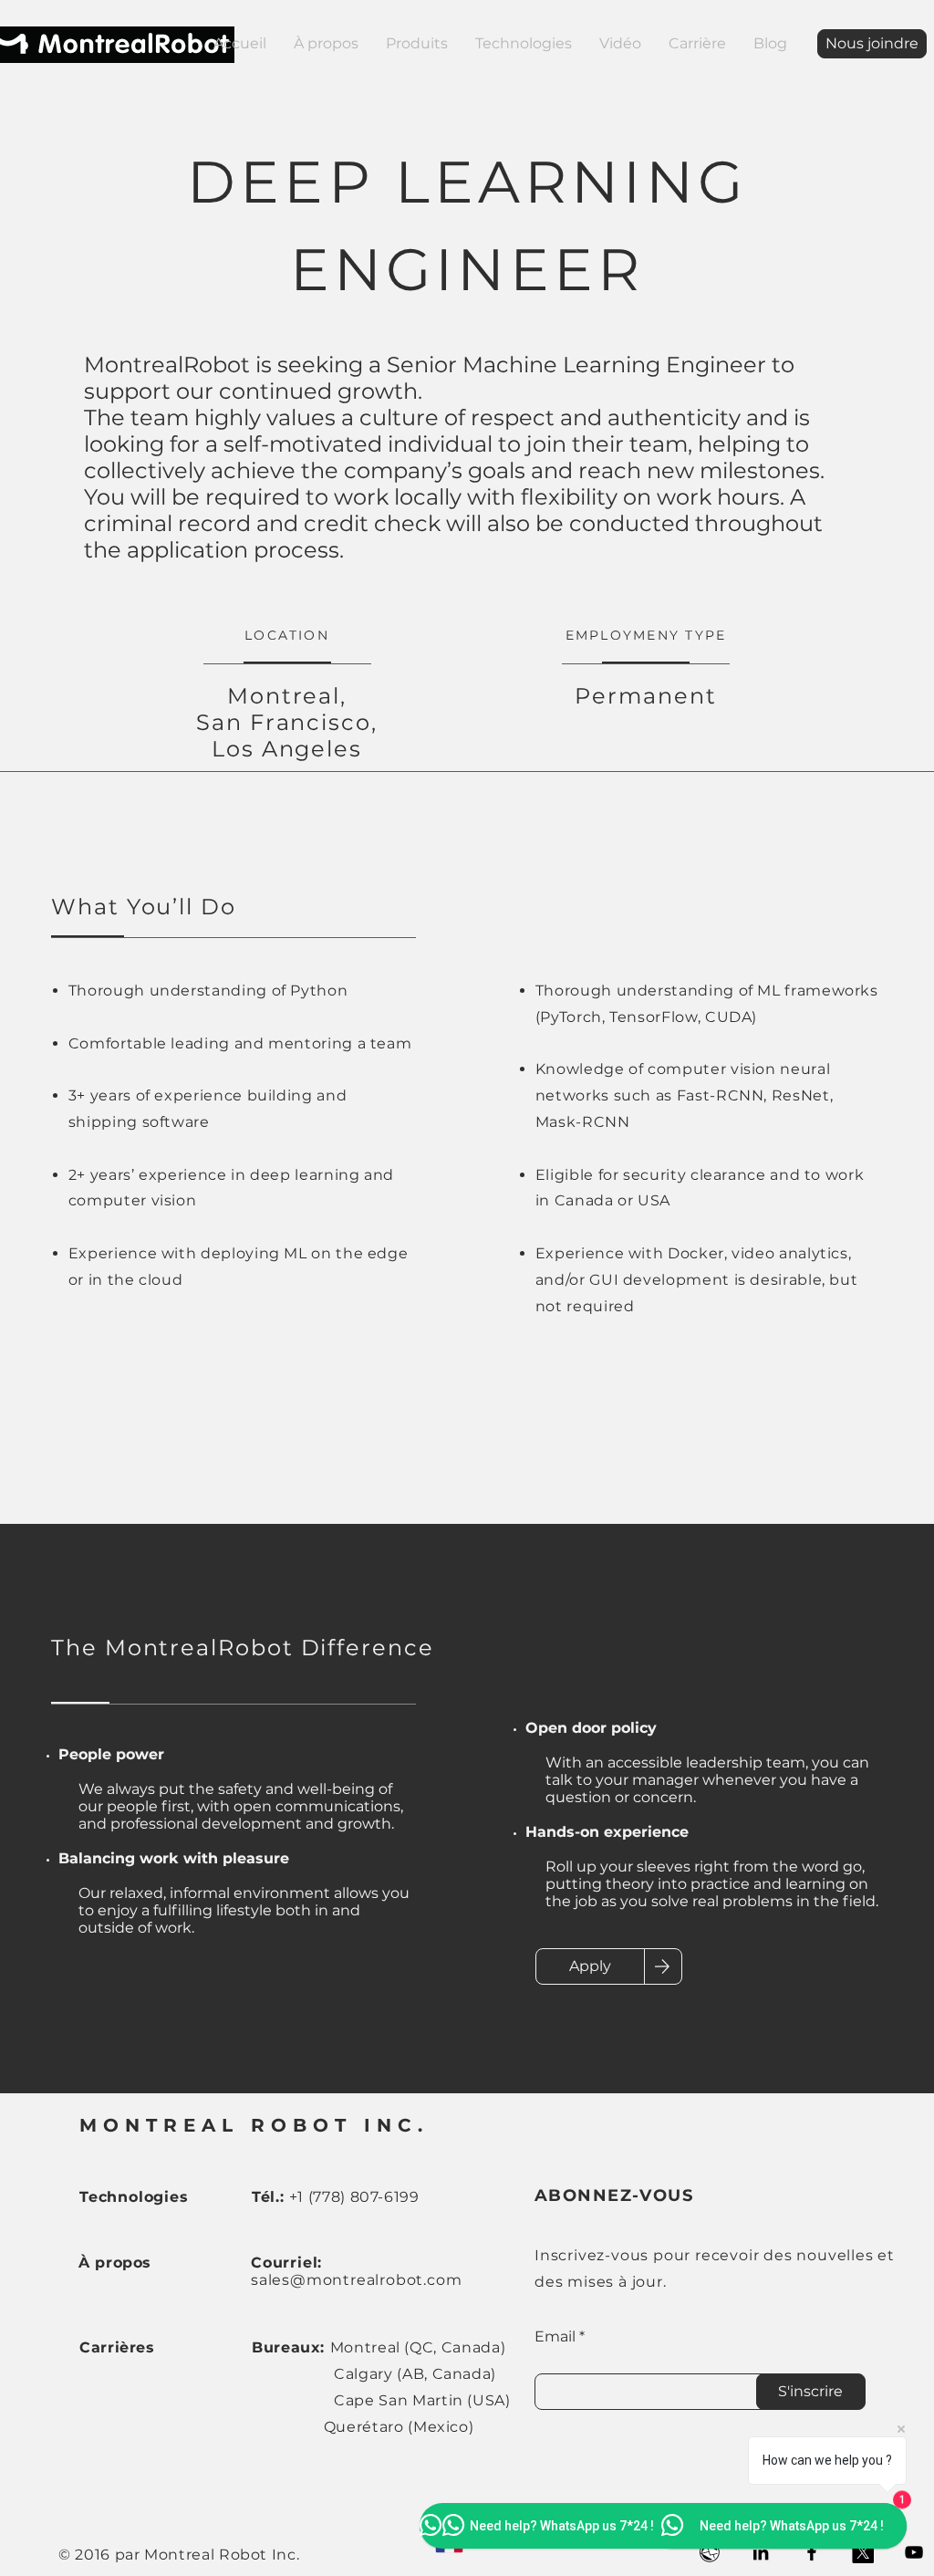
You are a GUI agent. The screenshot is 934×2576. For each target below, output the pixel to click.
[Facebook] (812, 2552)
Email (555, 2337)
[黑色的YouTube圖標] (914, 2552)
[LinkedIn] (761, 2552)
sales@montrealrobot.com (356, 2280)
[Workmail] (710, 2552)
